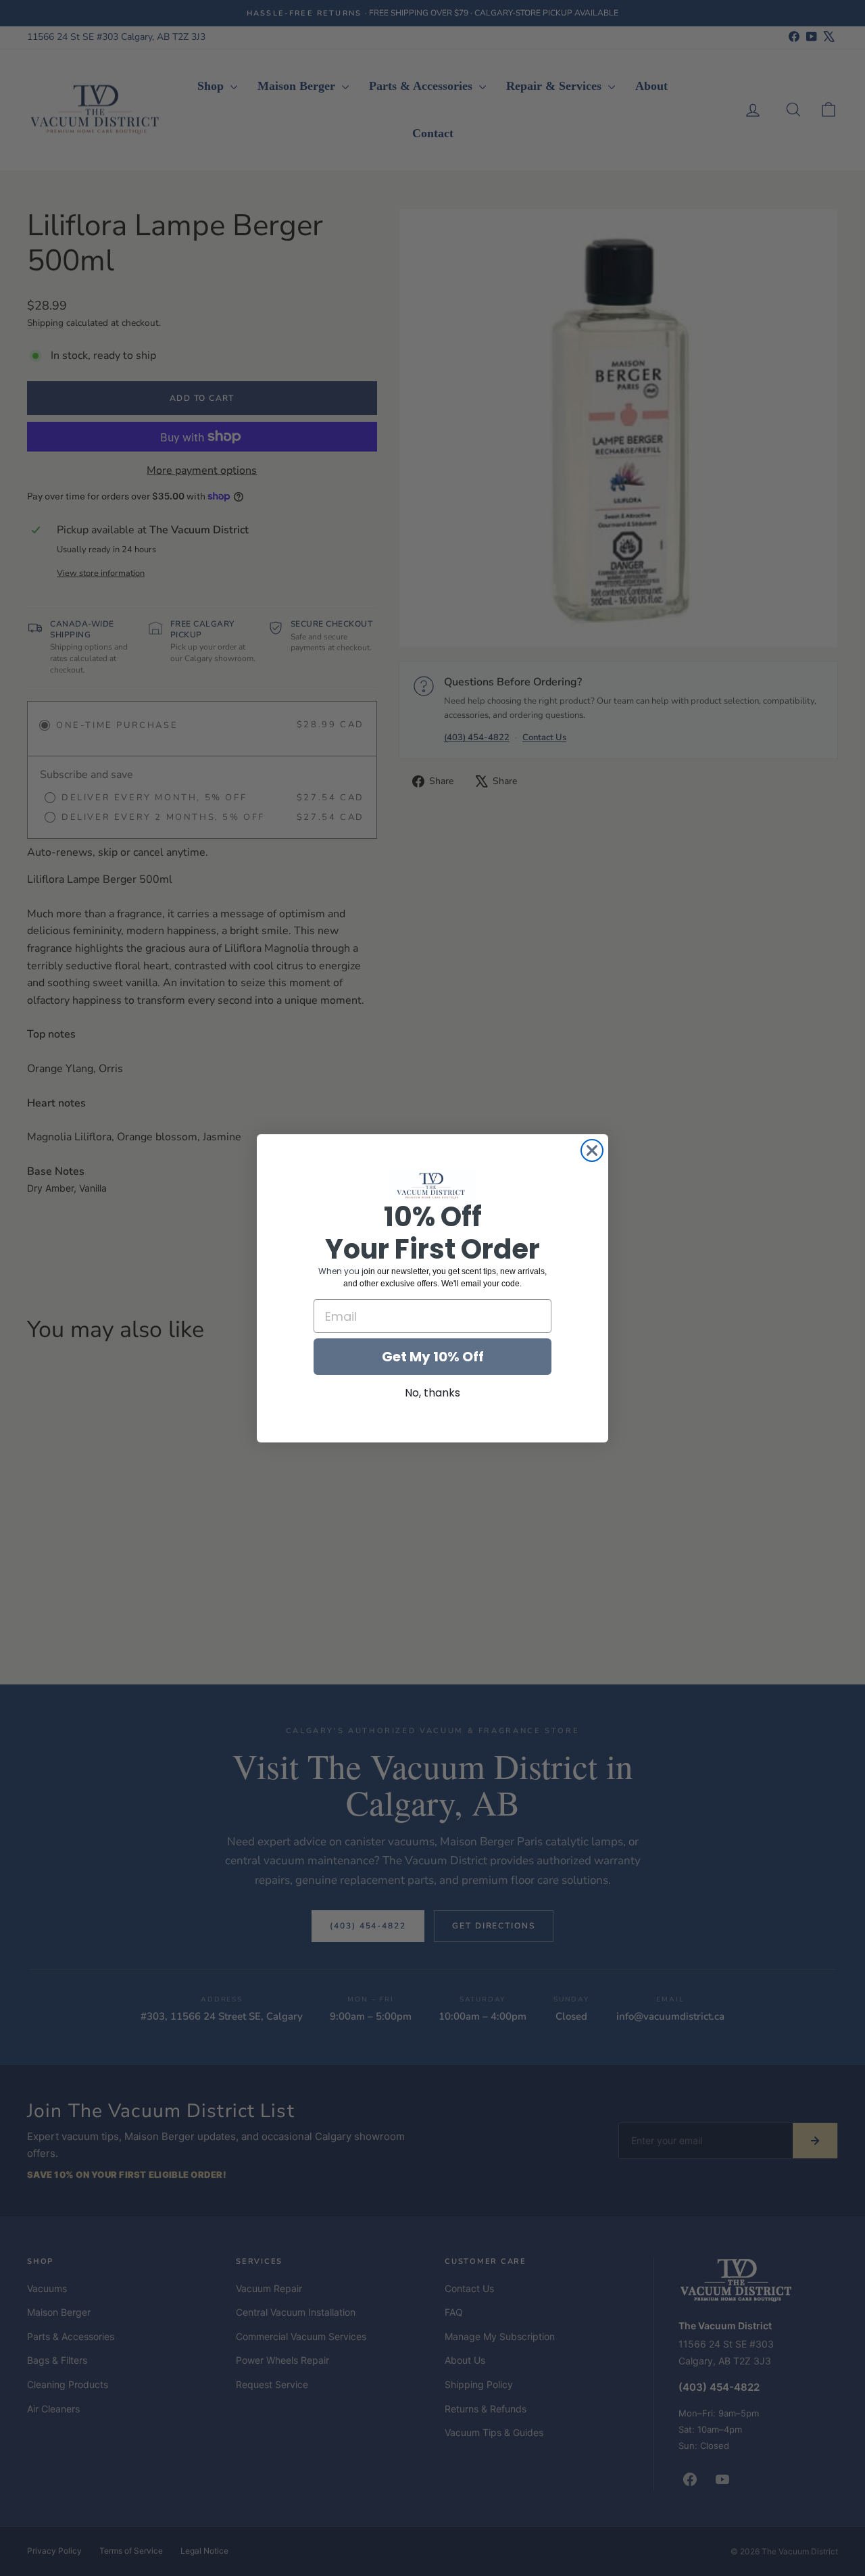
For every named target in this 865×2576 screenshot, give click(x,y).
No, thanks (432, 1393)
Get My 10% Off (433, 1357)
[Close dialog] (592, 1150)
